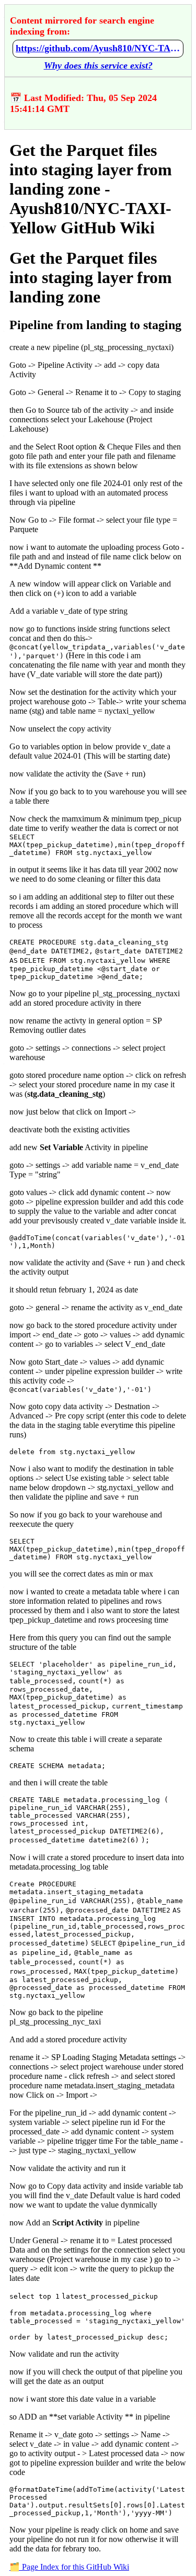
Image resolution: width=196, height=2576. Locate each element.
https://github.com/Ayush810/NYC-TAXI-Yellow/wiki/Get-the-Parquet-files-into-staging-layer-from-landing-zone (98, 48)
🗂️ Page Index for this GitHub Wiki (69, 2567)
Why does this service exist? (98, 65)
